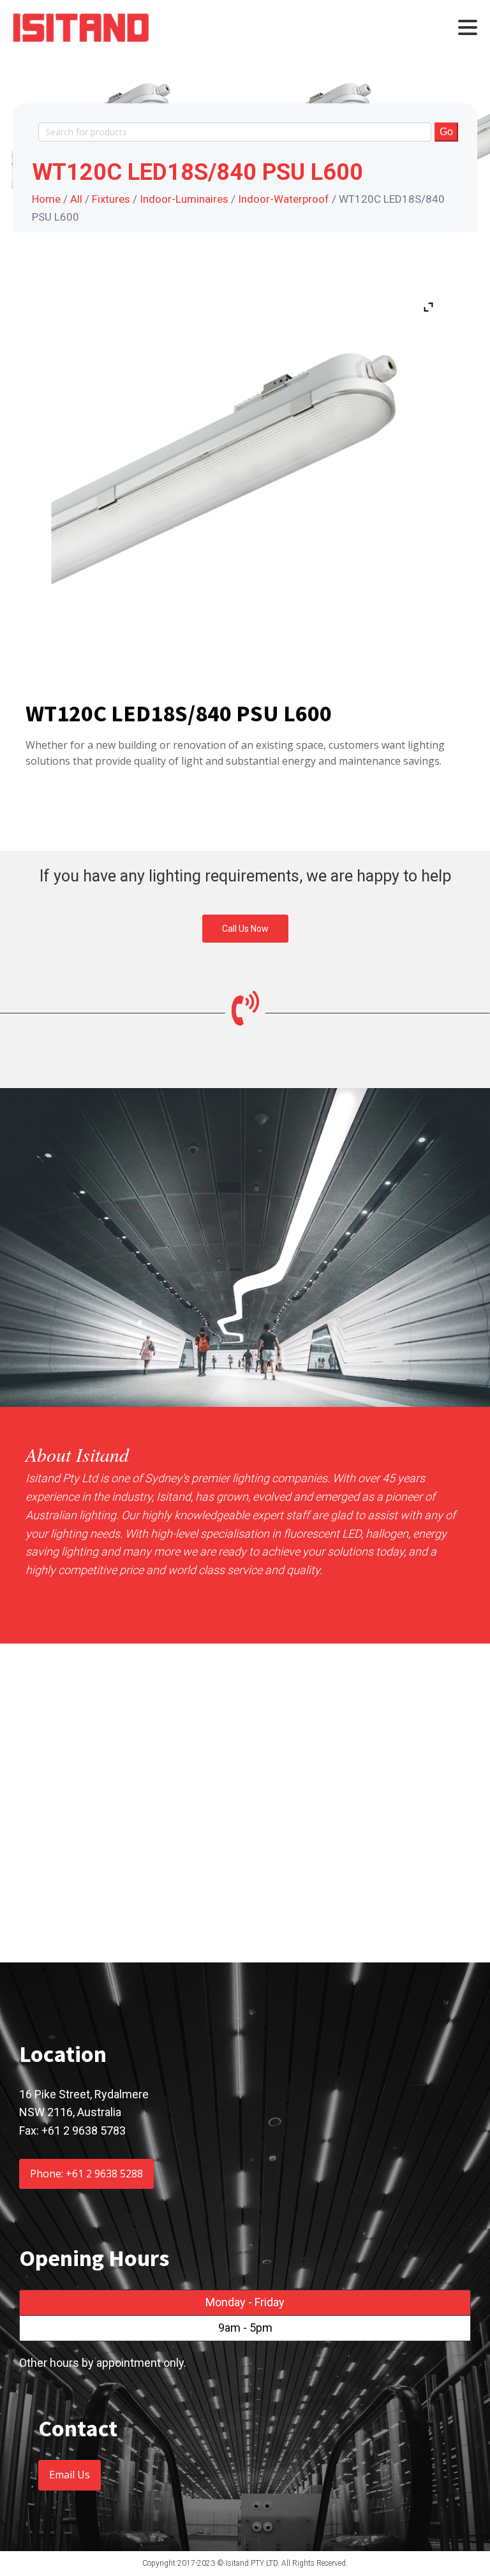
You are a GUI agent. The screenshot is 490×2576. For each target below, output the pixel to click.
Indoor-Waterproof (284, 199)
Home (46, 199)
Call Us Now (245, 929)
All (76, 199)
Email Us (70, 2475)
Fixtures (111, 199)
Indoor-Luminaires (184, 199)
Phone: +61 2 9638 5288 (86, 2174)
